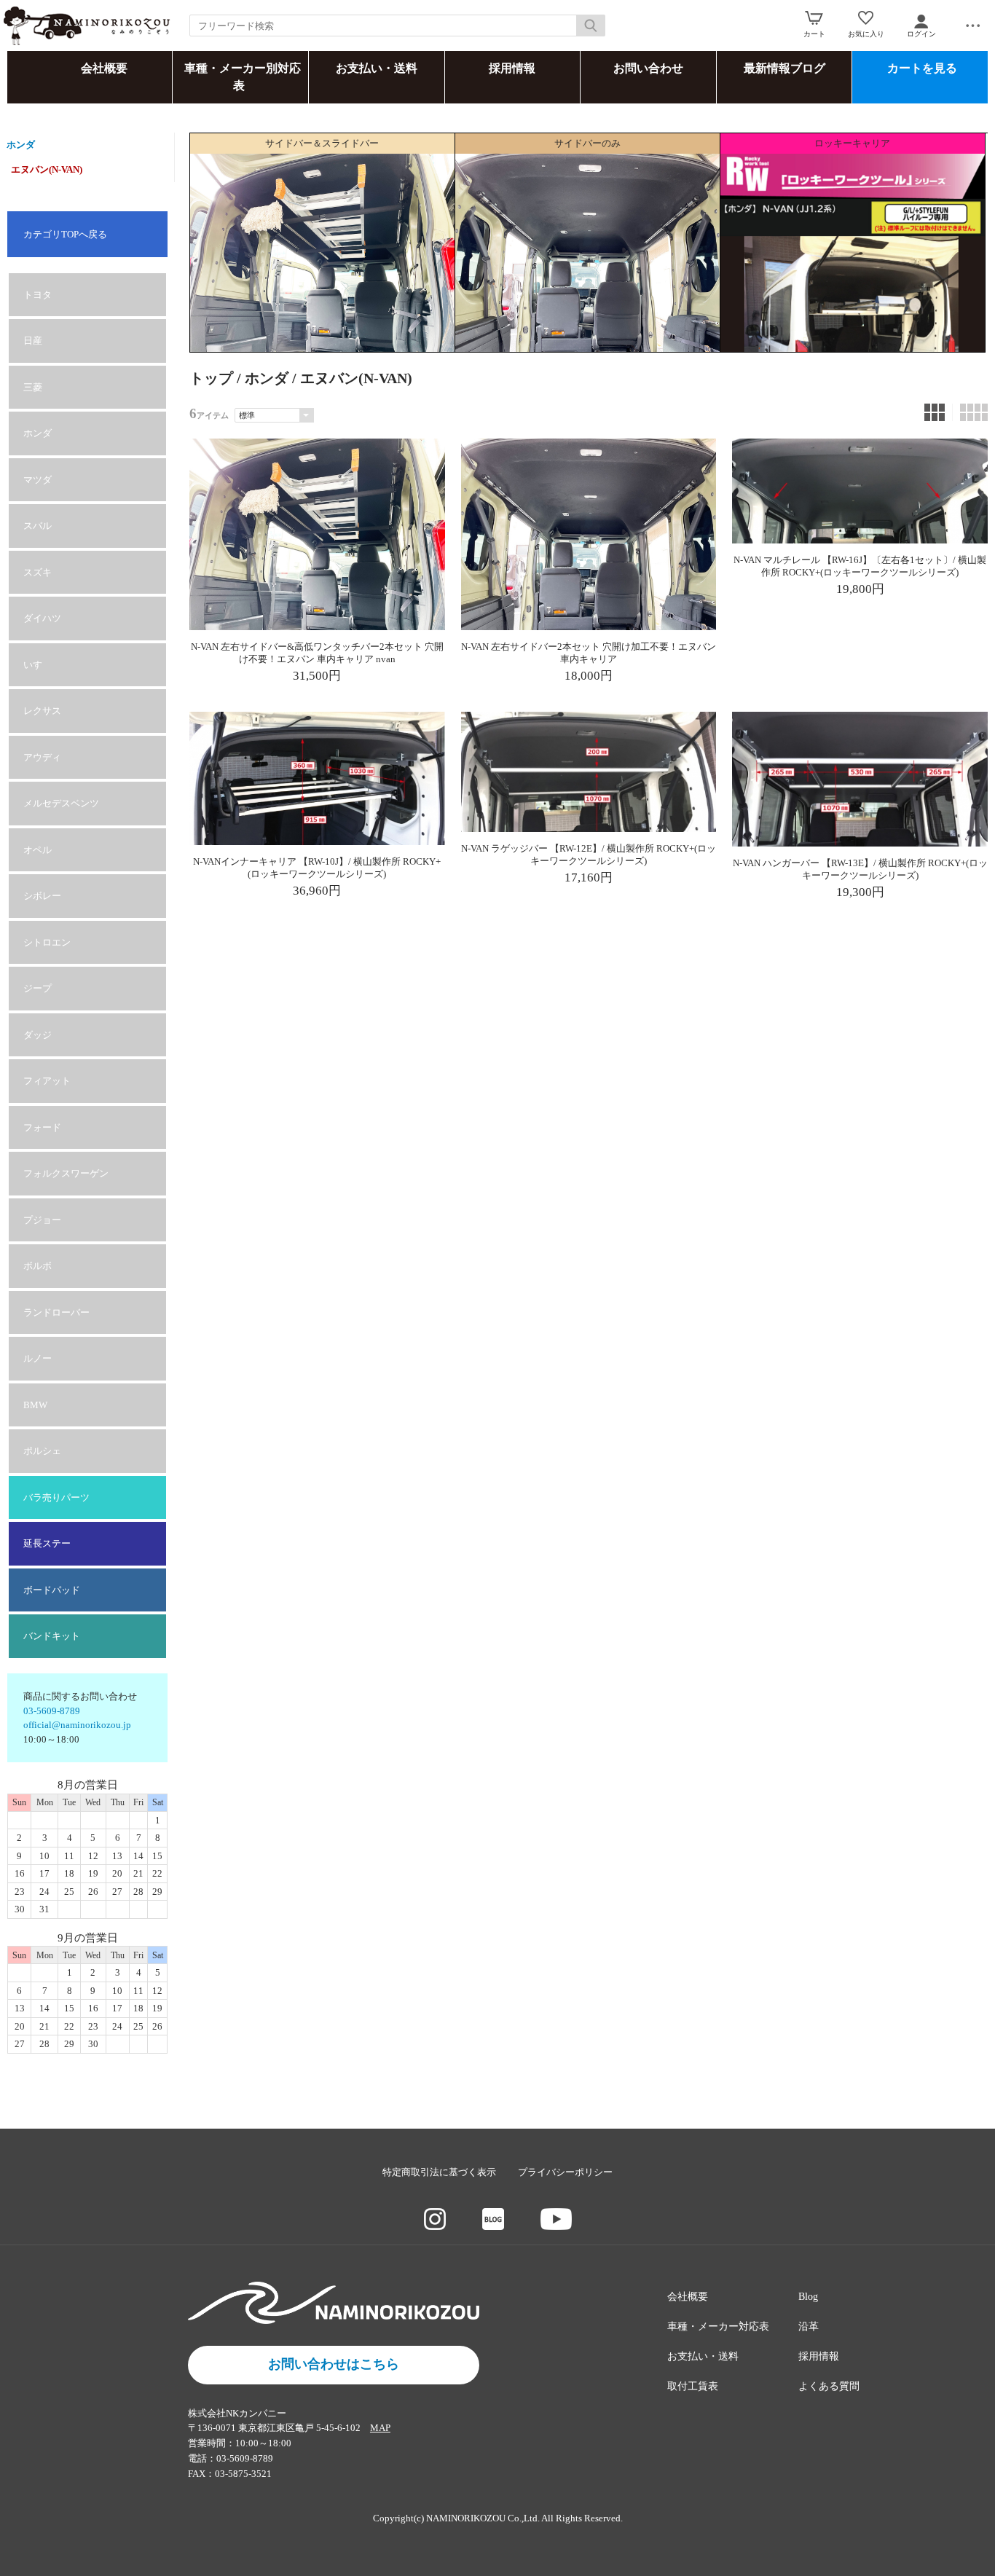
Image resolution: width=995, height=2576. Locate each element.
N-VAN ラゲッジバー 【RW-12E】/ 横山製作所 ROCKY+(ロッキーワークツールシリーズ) (589, 855)
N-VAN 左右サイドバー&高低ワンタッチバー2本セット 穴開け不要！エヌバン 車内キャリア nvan (317, 653)
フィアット (47, 1081)
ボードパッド (52, 1590)
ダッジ (38, 1035)
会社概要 (104, 68)
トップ (211, 378)
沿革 (809, 2326)
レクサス (42, 711)
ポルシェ (42, 1451)
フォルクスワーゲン (66, 1173)
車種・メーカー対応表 (718, 2326)
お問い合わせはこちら (334, 2364)
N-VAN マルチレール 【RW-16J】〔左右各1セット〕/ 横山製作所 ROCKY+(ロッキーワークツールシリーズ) (860, 566)
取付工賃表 (693, 2386)
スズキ (38, 572)
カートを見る (922, 68)
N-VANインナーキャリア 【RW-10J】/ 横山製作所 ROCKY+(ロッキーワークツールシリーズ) (317, 868)
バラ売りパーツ (56, 1497)
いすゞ (38, 665)
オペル (38, 850)
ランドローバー (56, 1312)
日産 (33, 341)
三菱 (33, 387)
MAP (380, 2428)
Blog (808, 2297)
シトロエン (47, 942)
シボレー (42, 896)
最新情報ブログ (784, 68)
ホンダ (21, 145)
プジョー (42, 1220)
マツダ (38, 480)
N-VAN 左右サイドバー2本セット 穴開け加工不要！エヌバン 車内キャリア (589, 653)
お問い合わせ (648, 68)
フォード (42, 1127)
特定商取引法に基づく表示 (439, 2172)
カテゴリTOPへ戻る (65, 234)
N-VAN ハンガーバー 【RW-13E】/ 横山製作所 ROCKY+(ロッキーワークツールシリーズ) (860, 869)
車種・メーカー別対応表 (243, 77)
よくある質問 (829, 2386)
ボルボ (38, 1266)
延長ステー (47, 1543)
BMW (35, 1405)
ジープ (38, 988)
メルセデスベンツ (61, 803)
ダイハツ (42, 618)
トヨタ (38, 295)
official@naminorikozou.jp (77, 1725)
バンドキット (52, 1636)
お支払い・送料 (377, 68)
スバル (38, 526)
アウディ (42, 757)
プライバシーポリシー (565, 2172)
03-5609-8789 (52, 1711)
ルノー (38, 1358)
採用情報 (512, 68)
